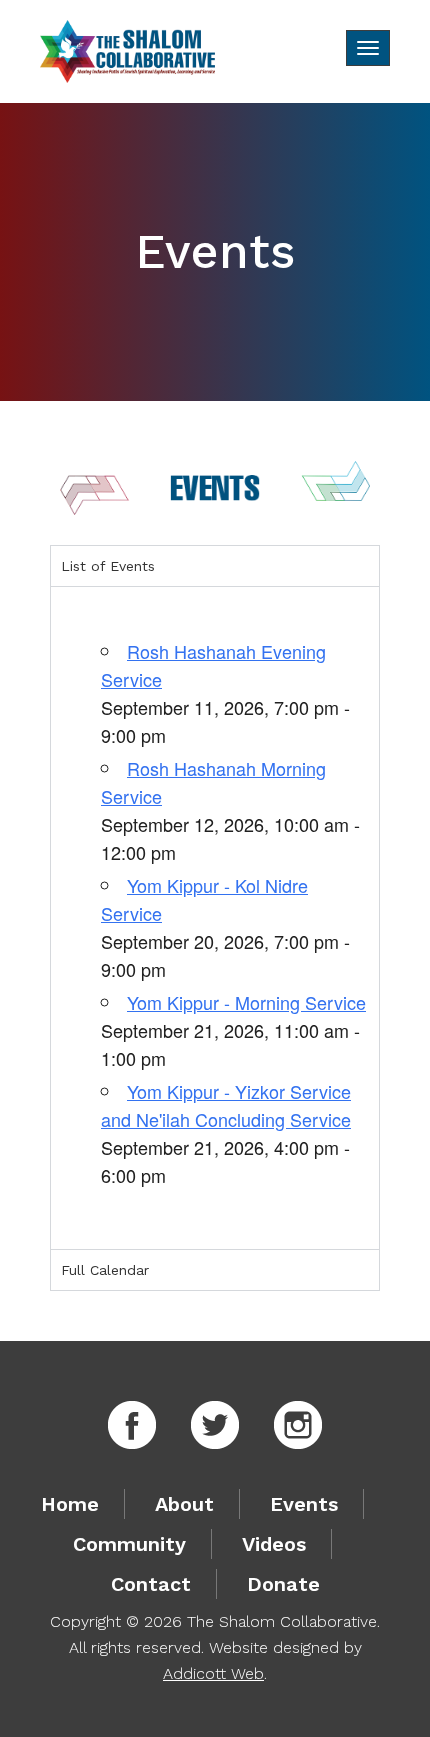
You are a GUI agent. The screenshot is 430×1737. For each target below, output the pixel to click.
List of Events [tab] (108, 566)
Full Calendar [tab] (105, 1270)
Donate (283, 1584)
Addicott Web (213, 1673)
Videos (274, 1544)
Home (70, 1504)
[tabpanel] (215, 917)
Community (129, 1544)
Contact (151, 1584)
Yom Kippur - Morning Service (246, 1002)
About (184, 1504)
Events (304, 1504)
